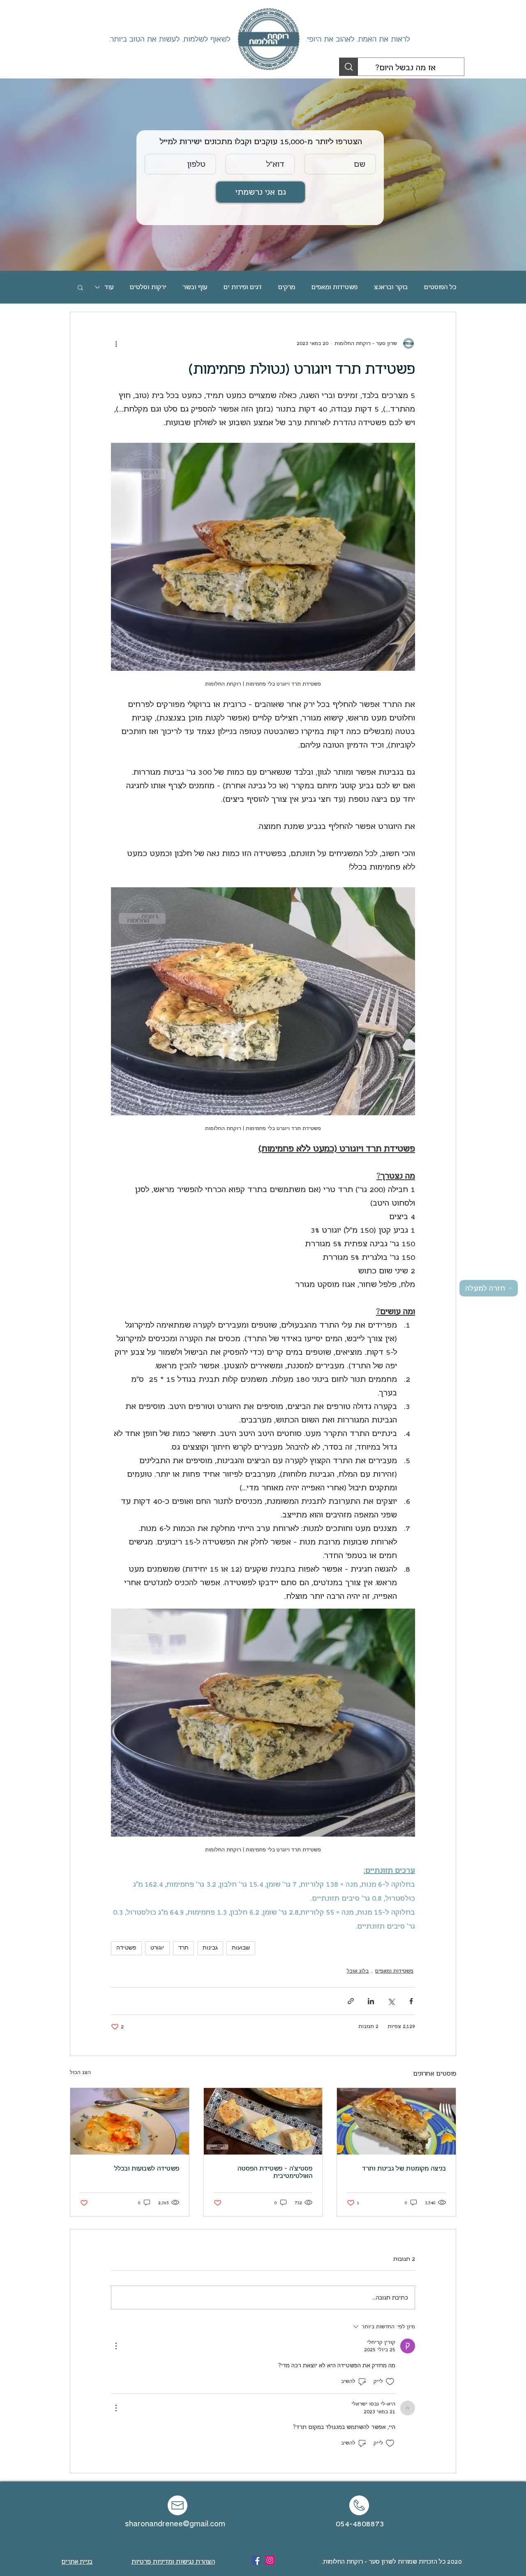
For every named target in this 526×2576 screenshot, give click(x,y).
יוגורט (157, 1948)
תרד (183, 1948)
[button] (80, 287)
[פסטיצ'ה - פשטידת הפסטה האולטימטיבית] (263, 2121)
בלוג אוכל (358, 1971)
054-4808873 (360, 2524)
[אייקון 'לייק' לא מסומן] (390, 2382)
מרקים (287, 287)
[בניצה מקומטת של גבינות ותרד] (396, 2121)
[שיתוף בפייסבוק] (411, 2001)
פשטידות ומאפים (335, 287)
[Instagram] (270, 2560)
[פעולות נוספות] (116, 343)
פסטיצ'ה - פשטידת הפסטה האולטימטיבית (275, 2172)
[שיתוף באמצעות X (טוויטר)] (391, 2001)
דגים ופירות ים (243, 287)
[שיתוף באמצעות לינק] (351, 2001)
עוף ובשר (195, 287)
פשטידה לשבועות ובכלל (147, 2169)
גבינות (210, 1948)
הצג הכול (80, 2072)
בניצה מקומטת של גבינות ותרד (404, 2169)
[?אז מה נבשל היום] (349, 67)
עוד (109, 287)
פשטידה (126, 1948)
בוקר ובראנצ (391, 287)
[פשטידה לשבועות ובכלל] (130, 2121)
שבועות (241, 1948)
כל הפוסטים (440, 287)
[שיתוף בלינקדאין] (371, 2001)
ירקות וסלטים (148, 287)
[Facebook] (256, 2560)
